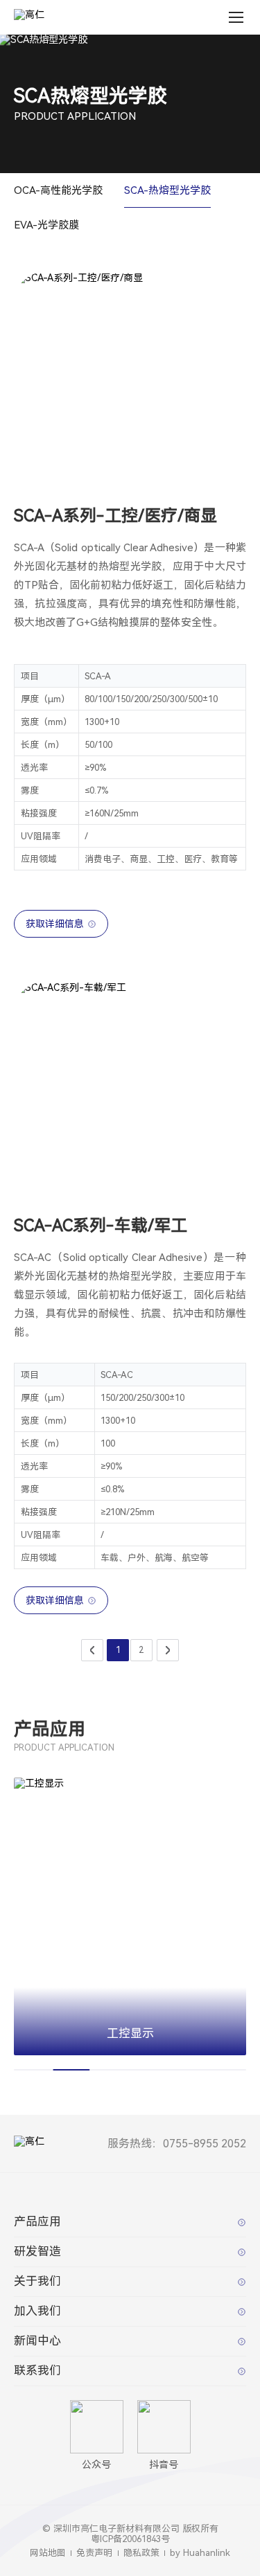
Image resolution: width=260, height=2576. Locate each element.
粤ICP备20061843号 (130, 2539)
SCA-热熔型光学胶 (167, 190)
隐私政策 (141, 2553)
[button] (95, 2067)
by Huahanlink (200, 2553)
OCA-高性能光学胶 (58, 190)
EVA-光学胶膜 (46, 225)
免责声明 (94, 2553)
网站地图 (48, 2553)
